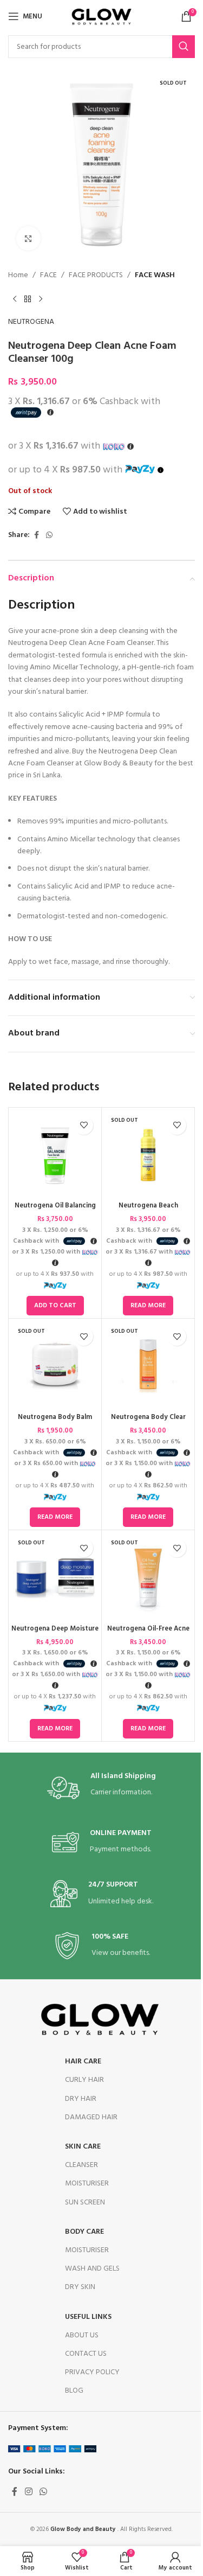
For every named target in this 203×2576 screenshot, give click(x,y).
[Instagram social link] (28, 2492)
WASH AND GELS (92, 2269)
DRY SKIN (80, 2287)
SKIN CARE (83, 2147)
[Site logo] (102, 17)
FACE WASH (155, 276)
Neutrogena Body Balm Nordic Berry (55, 1422)
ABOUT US (82, 2335)
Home (18, 276)
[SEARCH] (184, 47)
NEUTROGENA (31, 322)
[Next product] (41, 299)
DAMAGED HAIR (91, 2117)
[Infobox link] (101, 1788)
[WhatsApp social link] (49, 536)
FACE (48, 276)
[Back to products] (28, 299)
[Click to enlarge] (28, 238)
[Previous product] (15, 299)
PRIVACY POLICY (92, 2372)
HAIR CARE (83, 2062)
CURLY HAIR (84, 2080)
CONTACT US (86, 2354)
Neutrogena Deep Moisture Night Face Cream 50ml (55, 1634)
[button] (55, 1306)
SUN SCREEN (85, 2203)
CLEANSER (81, 2165)
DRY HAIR (81, 2099)
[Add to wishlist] (84, 1125)
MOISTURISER (87, 2184)
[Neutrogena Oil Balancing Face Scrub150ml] (55, 1154)
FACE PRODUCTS (96, 276)
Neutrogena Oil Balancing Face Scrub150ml (55, 1211)
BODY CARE (84, 2232)
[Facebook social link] (36, 536)
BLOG (74, 2391)
